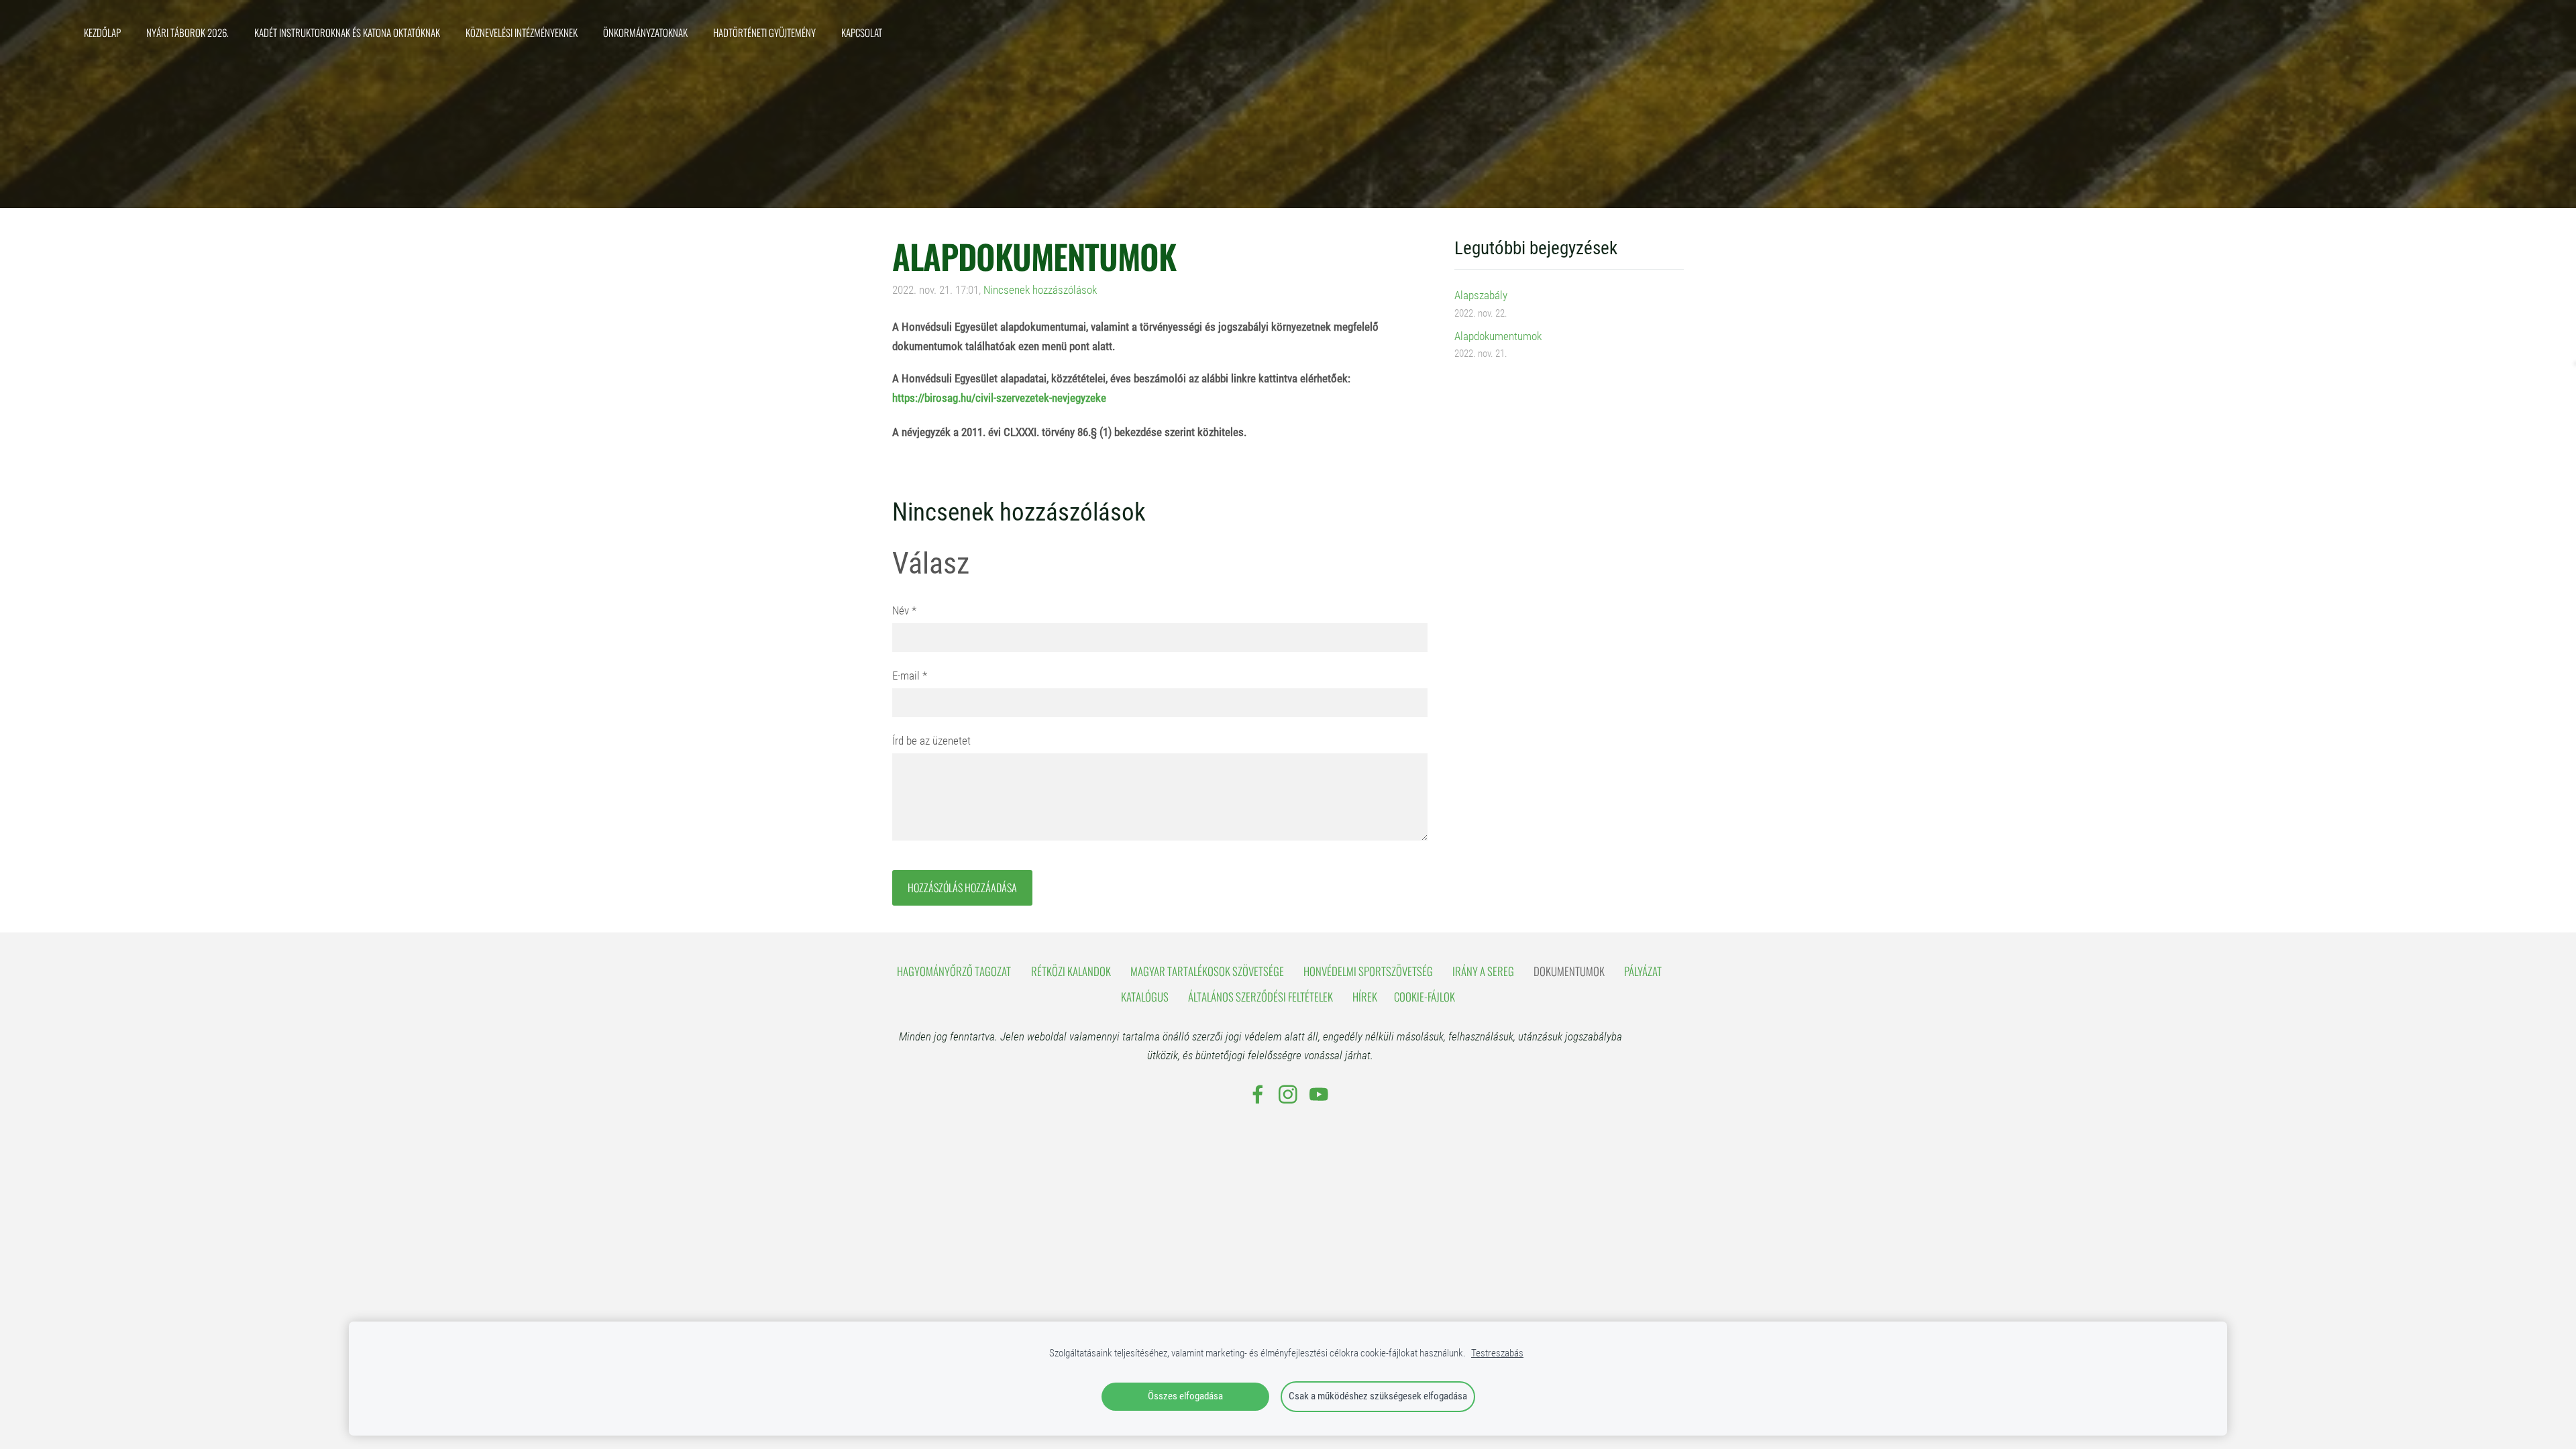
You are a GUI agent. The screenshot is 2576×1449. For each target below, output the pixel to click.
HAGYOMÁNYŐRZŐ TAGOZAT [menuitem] (954, 971)
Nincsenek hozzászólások (1040, 290)
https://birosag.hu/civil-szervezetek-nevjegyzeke (999, 398)
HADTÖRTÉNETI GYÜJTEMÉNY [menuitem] (764, 32)
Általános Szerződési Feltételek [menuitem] (1260, 997)
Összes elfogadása (1185, 1396)
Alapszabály (1481, 295)
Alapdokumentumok (1498, 336)
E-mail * (910, 676)
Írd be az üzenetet (931, 741)
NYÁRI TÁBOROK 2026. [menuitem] (187, 32)
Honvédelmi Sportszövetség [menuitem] (1368, 971)
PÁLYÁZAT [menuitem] (1643, 971)
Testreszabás (1497, 1353)
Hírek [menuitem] (1365, 997)
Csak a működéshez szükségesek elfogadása (1378, 1396)
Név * (904, 610)
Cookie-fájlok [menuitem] (1425, 997)
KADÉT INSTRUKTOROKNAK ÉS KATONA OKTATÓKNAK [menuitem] (347, 32)
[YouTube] (1319, 1094)
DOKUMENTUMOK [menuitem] (1569, 971)
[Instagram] (1288, 1094)
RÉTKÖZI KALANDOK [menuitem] (1071, 971)
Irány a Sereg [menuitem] (1483, 971)
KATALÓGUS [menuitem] (1145, 997)
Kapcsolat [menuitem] (862, 32)
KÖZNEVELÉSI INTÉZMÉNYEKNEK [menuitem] (522, 32)
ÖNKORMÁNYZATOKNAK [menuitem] (645, 32)
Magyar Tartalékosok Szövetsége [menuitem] (1207, 971)
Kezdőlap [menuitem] (102, 32)
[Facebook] (1258, 1094)
